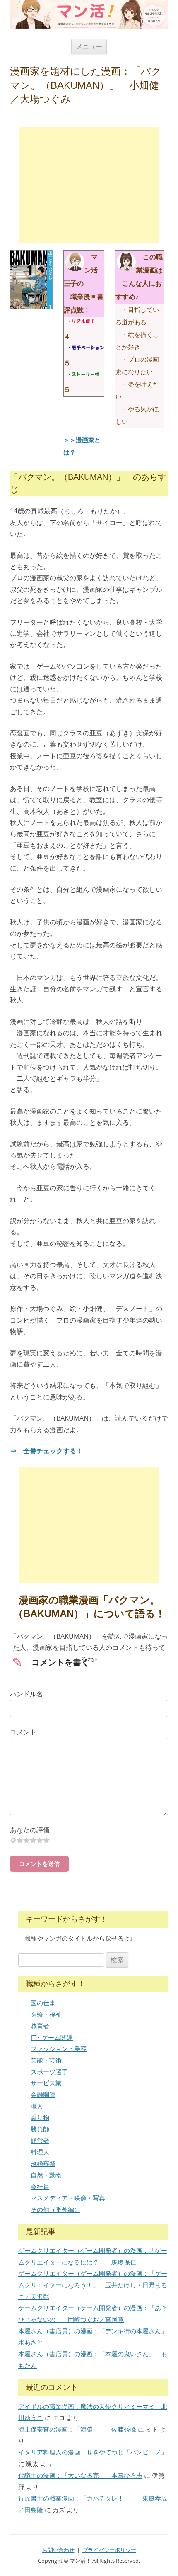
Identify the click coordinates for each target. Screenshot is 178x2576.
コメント (23, 1732)
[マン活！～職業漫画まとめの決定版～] (89, 15)
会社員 (40, 2187)
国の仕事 (43, 2003)
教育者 (40, 2026)
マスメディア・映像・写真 (68, 2198)
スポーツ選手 (49, 2072)
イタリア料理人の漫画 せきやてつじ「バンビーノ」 (93, 2452)
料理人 (40, 2152)
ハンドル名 (26, 1694)
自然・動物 (46, 2175)
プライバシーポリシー (109, 2550)
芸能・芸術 (46, 2060)
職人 (37, 2106)
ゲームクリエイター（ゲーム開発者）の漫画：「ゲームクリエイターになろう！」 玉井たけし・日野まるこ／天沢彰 (93, 2285)
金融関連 (43, 2094)
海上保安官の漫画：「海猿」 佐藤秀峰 (77, 2429)
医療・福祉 (46, 2014)
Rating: (89, 1830)
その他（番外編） (55, 2209)
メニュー (89, 46)
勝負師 (40, 2129)
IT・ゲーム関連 (52, 2037)
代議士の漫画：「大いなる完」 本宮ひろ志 (80, 2475)
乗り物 (40, 2117)
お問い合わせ (58, 2550)
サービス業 (46, 2083)
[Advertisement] (89, 185)
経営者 (40, 2141)
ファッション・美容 (59, 2048)
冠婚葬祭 (43, 2163)
